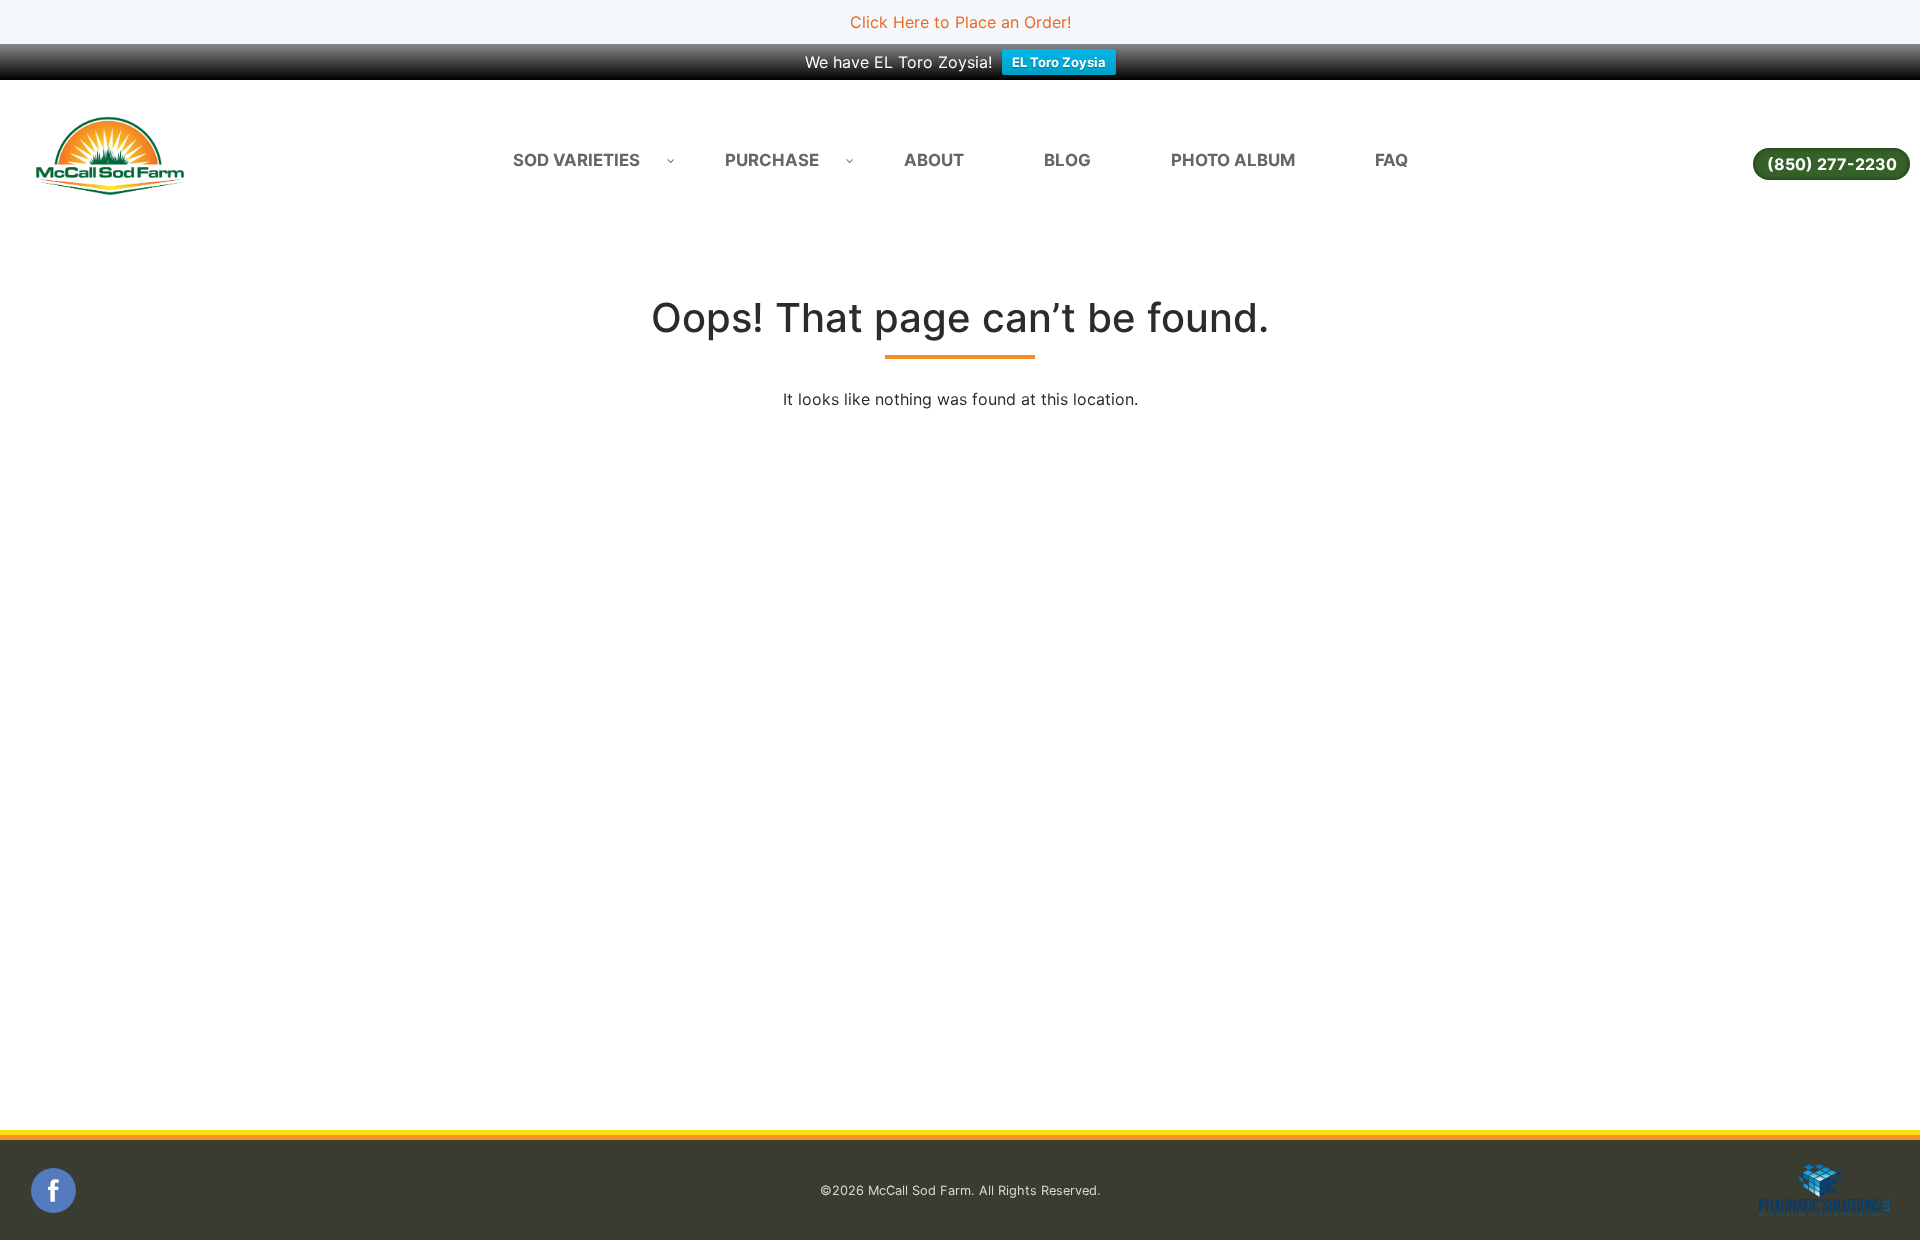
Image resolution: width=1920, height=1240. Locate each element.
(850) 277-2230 (1832, 164)
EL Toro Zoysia (1059, 62)
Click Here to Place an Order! (960, 22)
